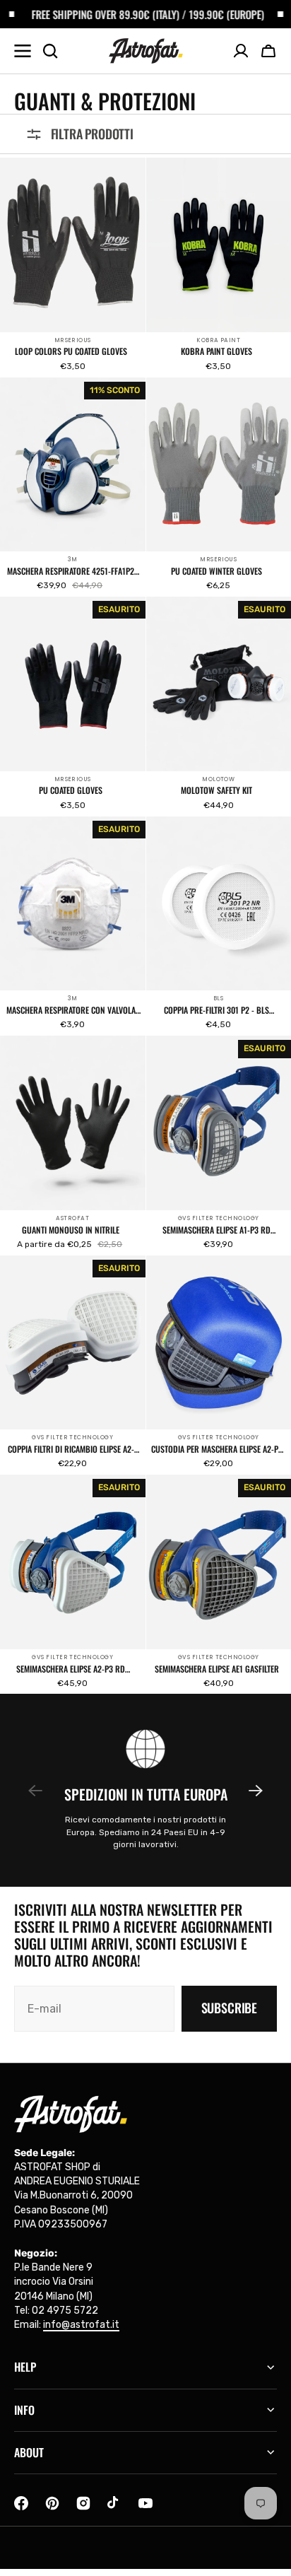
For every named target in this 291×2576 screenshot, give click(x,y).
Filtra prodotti (92, 134)
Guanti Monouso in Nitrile (71, 1230)
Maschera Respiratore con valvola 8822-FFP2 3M (71, 1010)
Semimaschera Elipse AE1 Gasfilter (217, 1669)
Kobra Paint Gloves (216, 351)
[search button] (50, 51)
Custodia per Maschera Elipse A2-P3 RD (217, 1449)
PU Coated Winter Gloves (216, 571)
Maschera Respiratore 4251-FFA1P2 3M (71, 571)
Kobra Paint (218, 340)
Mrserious (73, 340)
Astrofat (72, 1218)
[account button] (241, 51)
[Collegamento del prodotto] (73, 267)
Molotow (218, 779)
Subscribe (229, 2008)
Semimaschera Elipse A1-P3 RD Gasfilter (216, 1230)
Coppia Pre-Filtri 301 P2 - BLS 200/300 (216, 1010)
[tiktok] (114, 2503)
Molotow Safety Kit (216, 790)
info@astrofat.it (81, 2325)
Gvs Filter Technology (219, 1218)
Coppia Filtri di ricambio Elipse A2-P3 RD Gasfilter (71, 1449)
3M (73, 560)
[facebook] (21, 2503)
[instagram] (83, 2503)
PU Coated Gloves (71, 790)
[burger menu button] (23, 51)
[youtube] (145, 2503)
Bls (218, 999)
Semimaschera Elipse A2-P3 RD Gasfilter (71, 1669)
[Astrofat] (146, 51)
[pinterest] (52, 2503)
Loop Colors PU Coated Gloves (71, 351)
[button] (268, 51)
